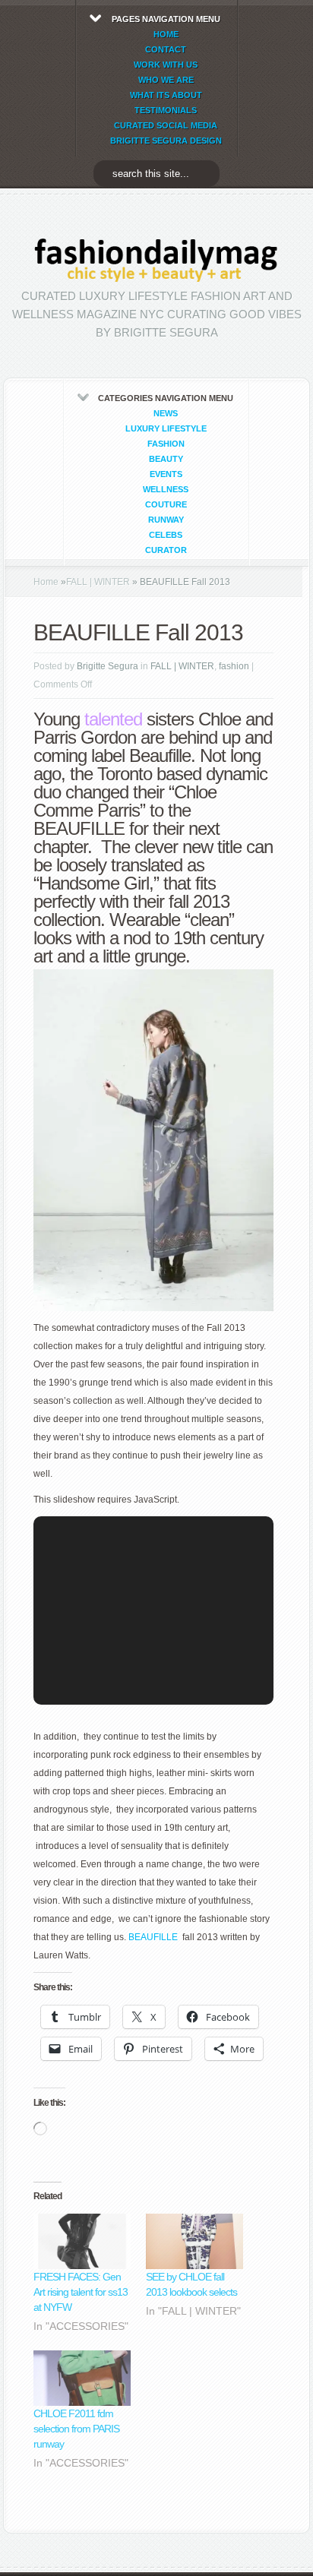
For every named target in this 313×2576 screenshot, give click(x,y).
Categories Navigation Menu (166, 474)
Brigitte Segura (107, 666)
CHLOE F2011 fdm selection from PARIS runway (76, 2429)
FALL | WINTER (98, 582)
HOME (166, 34)
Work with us (166, 65)
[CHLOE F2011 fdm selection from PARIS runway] (82, 2378)
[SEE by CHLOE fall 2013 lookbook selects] (194, 2241)
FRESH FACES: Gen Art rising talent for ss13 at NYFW (81, 2292)
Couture (166, 504)
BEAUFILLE (153, 1937)
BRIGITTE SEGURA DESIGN (166, 141)
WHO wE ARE (166, 80)
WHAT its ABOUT (166, 95)
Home (46, 582)
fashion (166, 444)
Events (166, 474)
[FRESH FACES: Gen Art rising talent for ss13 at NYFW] (82, 2241)
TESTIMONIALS (166, 110)
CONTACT (166, 49)
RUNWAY (166, 520)
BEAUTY (166, 459)
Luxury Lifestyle (166, 428)
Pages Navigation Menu (166, 80)
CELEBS (166, 535)
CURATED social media (166, 125)
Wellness (166, 489)
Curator (166, 550)
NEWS (166, 413)
